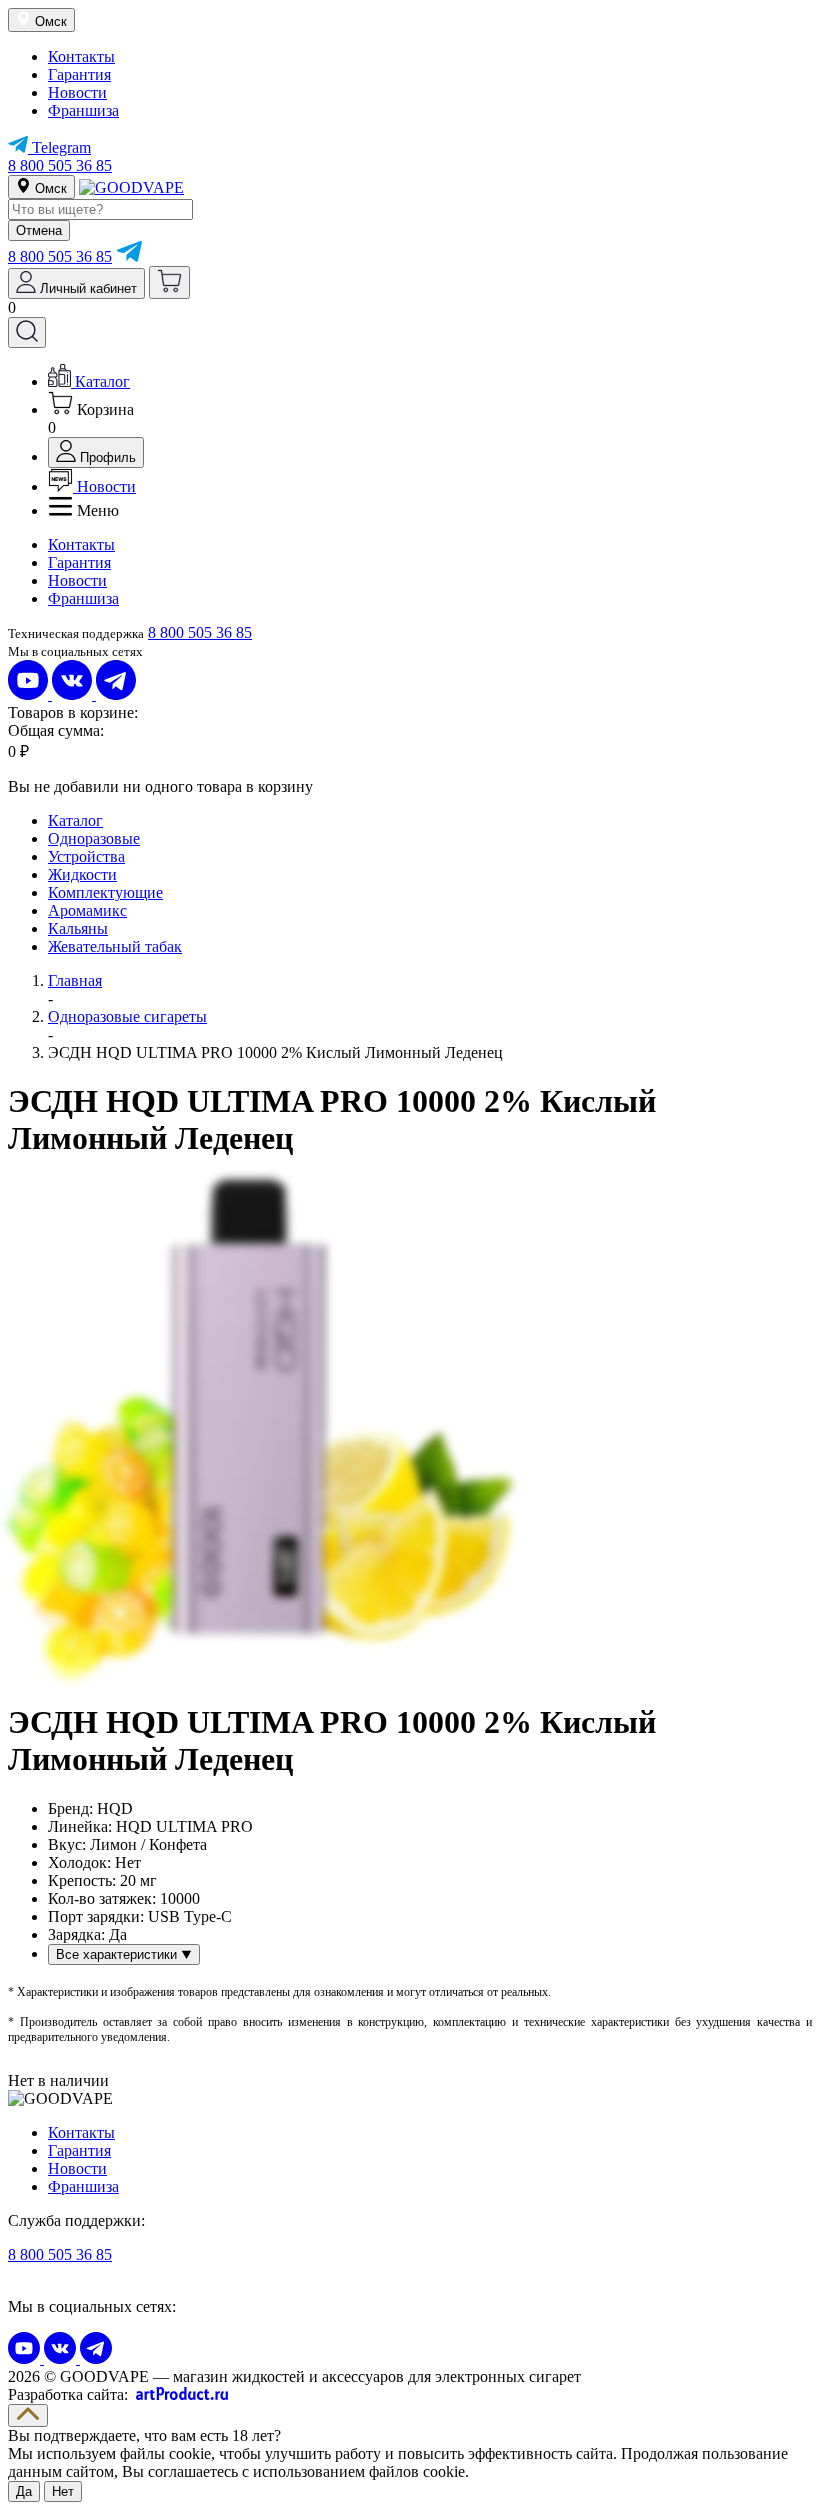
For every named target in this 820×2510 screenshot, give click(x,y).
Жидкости (82, 874)
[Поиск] (27, 332)
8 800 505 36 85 (60, 165)
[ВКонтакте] (74, 694)
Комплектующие (105, 892)
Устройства (86, 856)
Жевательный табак (115, 946)
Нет (63, 2491)
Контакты (81, 56)
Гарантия (79, 74)
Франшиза (83, 110)
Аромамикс (87, 910)
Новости (77, 92)
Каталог (75, 820)
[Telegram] (129, 256)
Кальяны (78, 928)
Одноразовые (94, 838)
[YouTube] (30, 694)
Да (24, 2491)
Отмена (39, 230)
